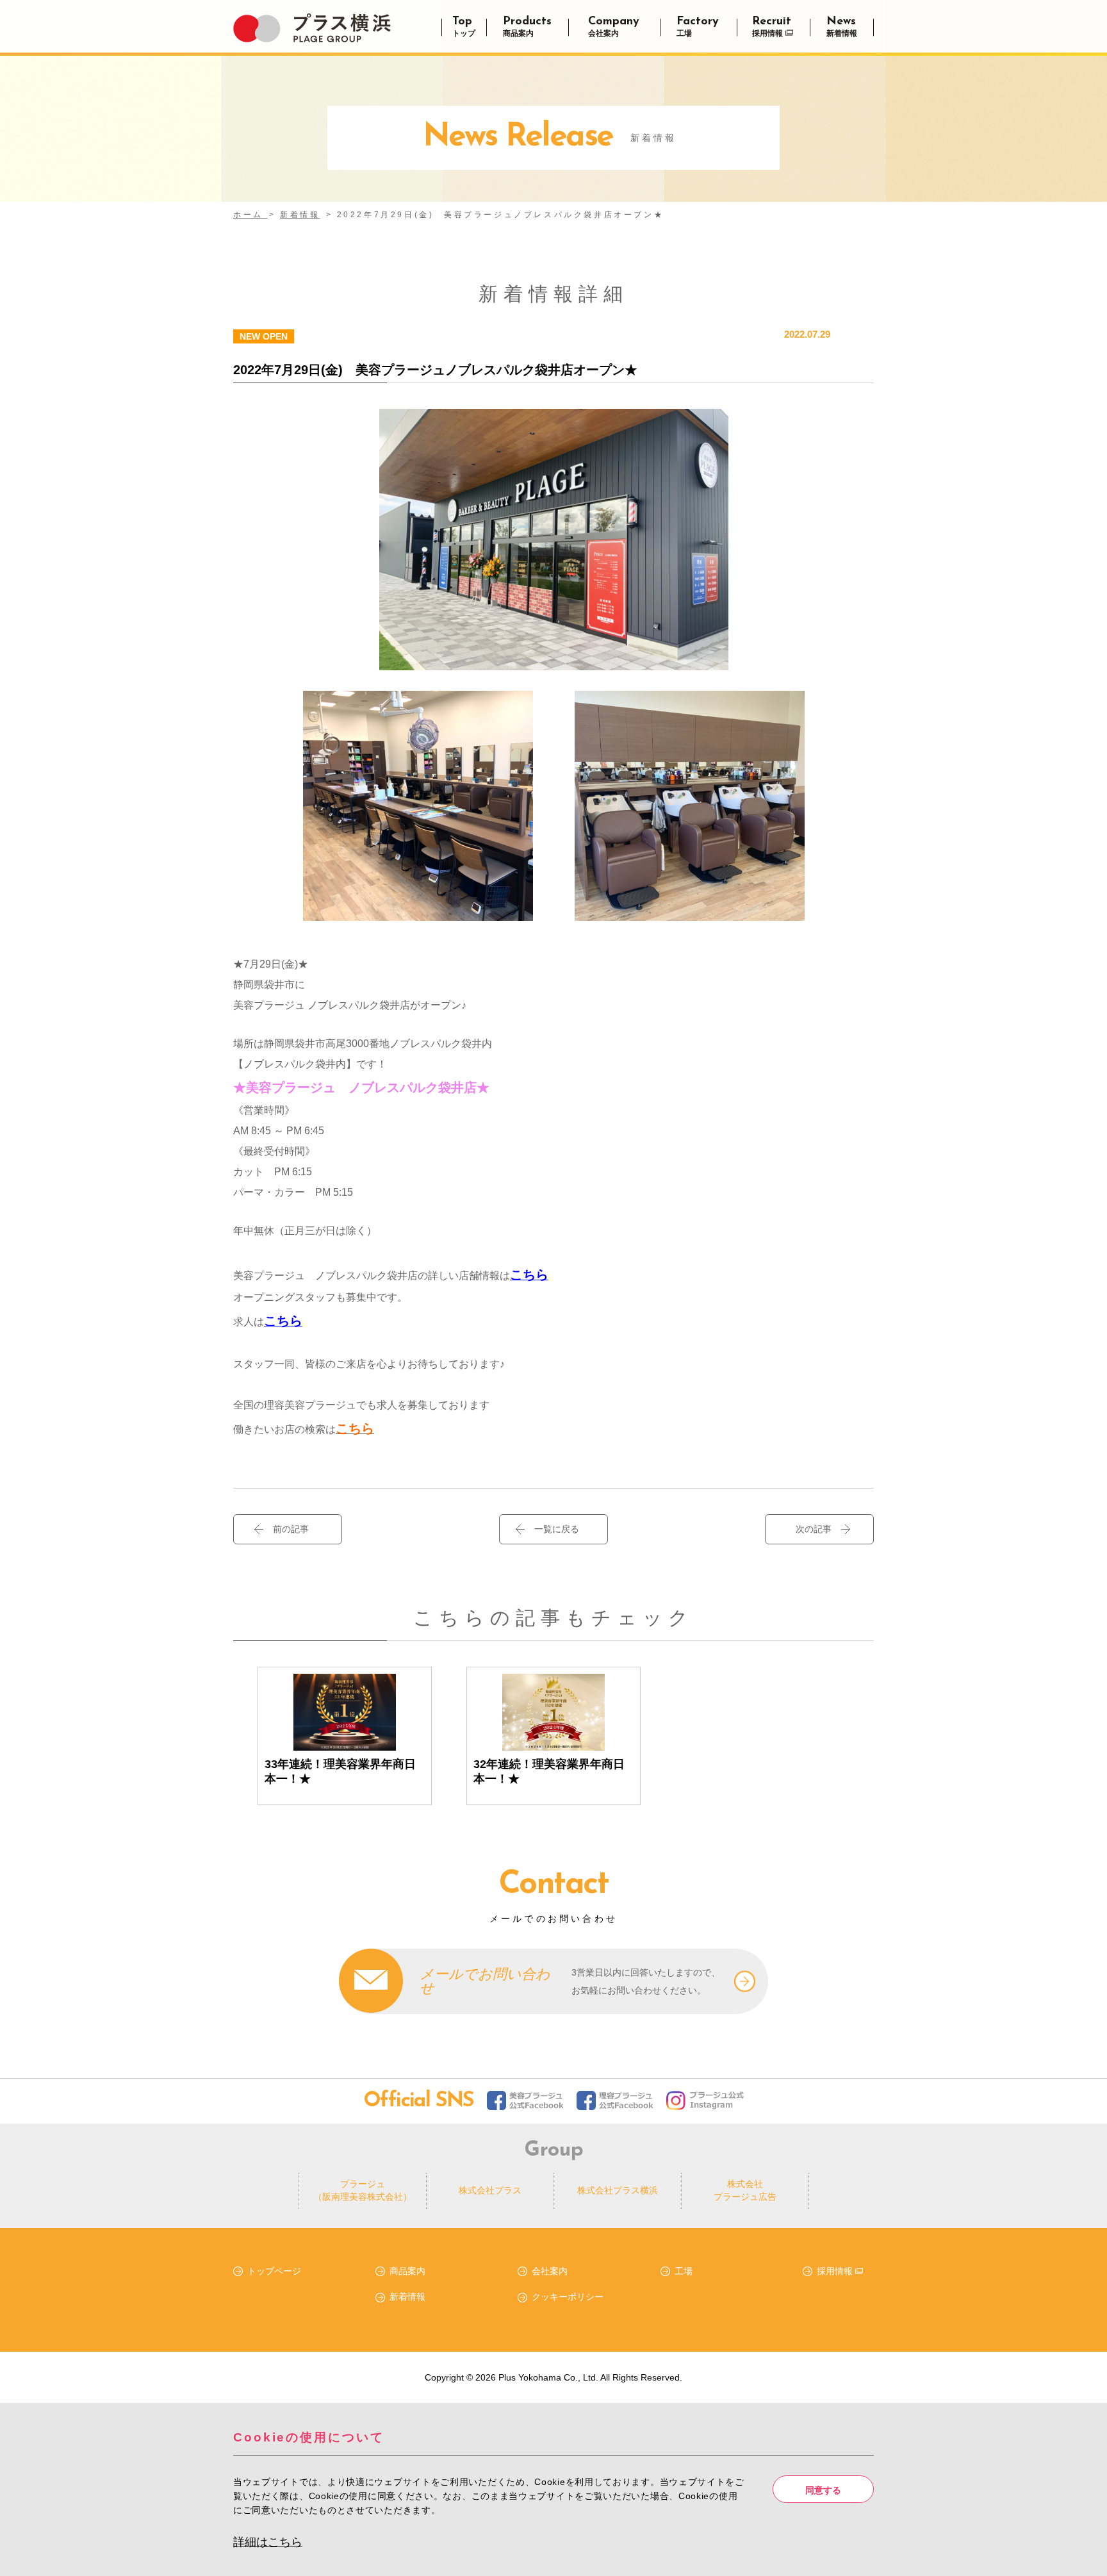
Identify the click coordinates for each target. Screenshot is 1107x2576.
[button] (553, 1529)
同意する (823, 2489)
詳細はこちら (268, 2542)
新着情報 (407, 2297)
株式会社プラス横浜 (618, 2190)
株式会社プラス (490, 2190)
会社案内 (550, 2271)
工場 (684, 2271)
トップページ (274, 2271)
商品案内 (407, 2271)
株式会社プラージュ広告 (745, 2190)
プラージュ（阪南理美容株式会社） (363, 2190)
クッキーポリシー (568, 2297)
